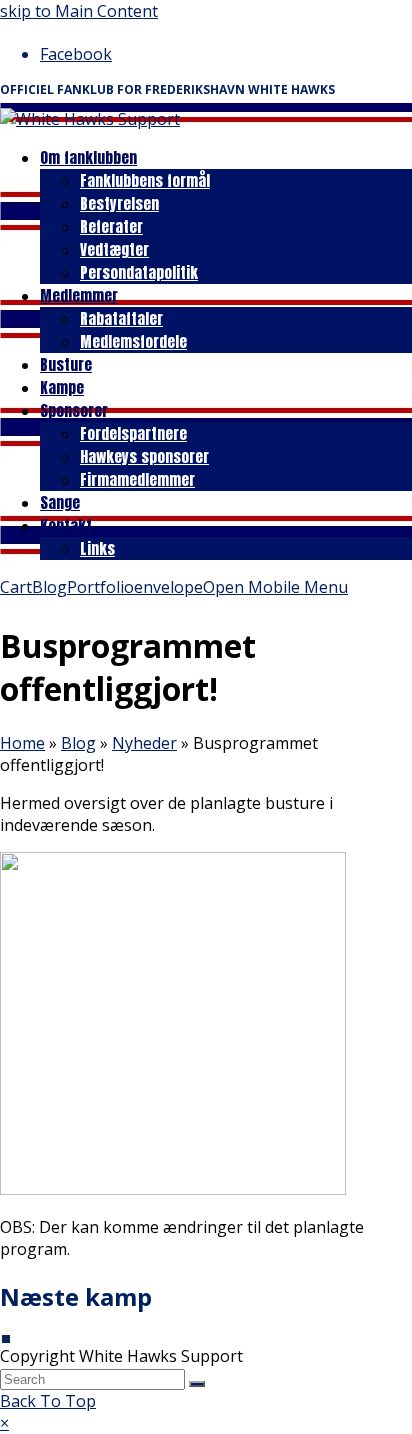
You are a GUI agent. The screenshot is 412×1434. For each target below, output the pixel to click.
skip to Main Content (79, 11)
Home (22, 743)
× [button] (4, 1423)
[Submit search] (197, 1384)
